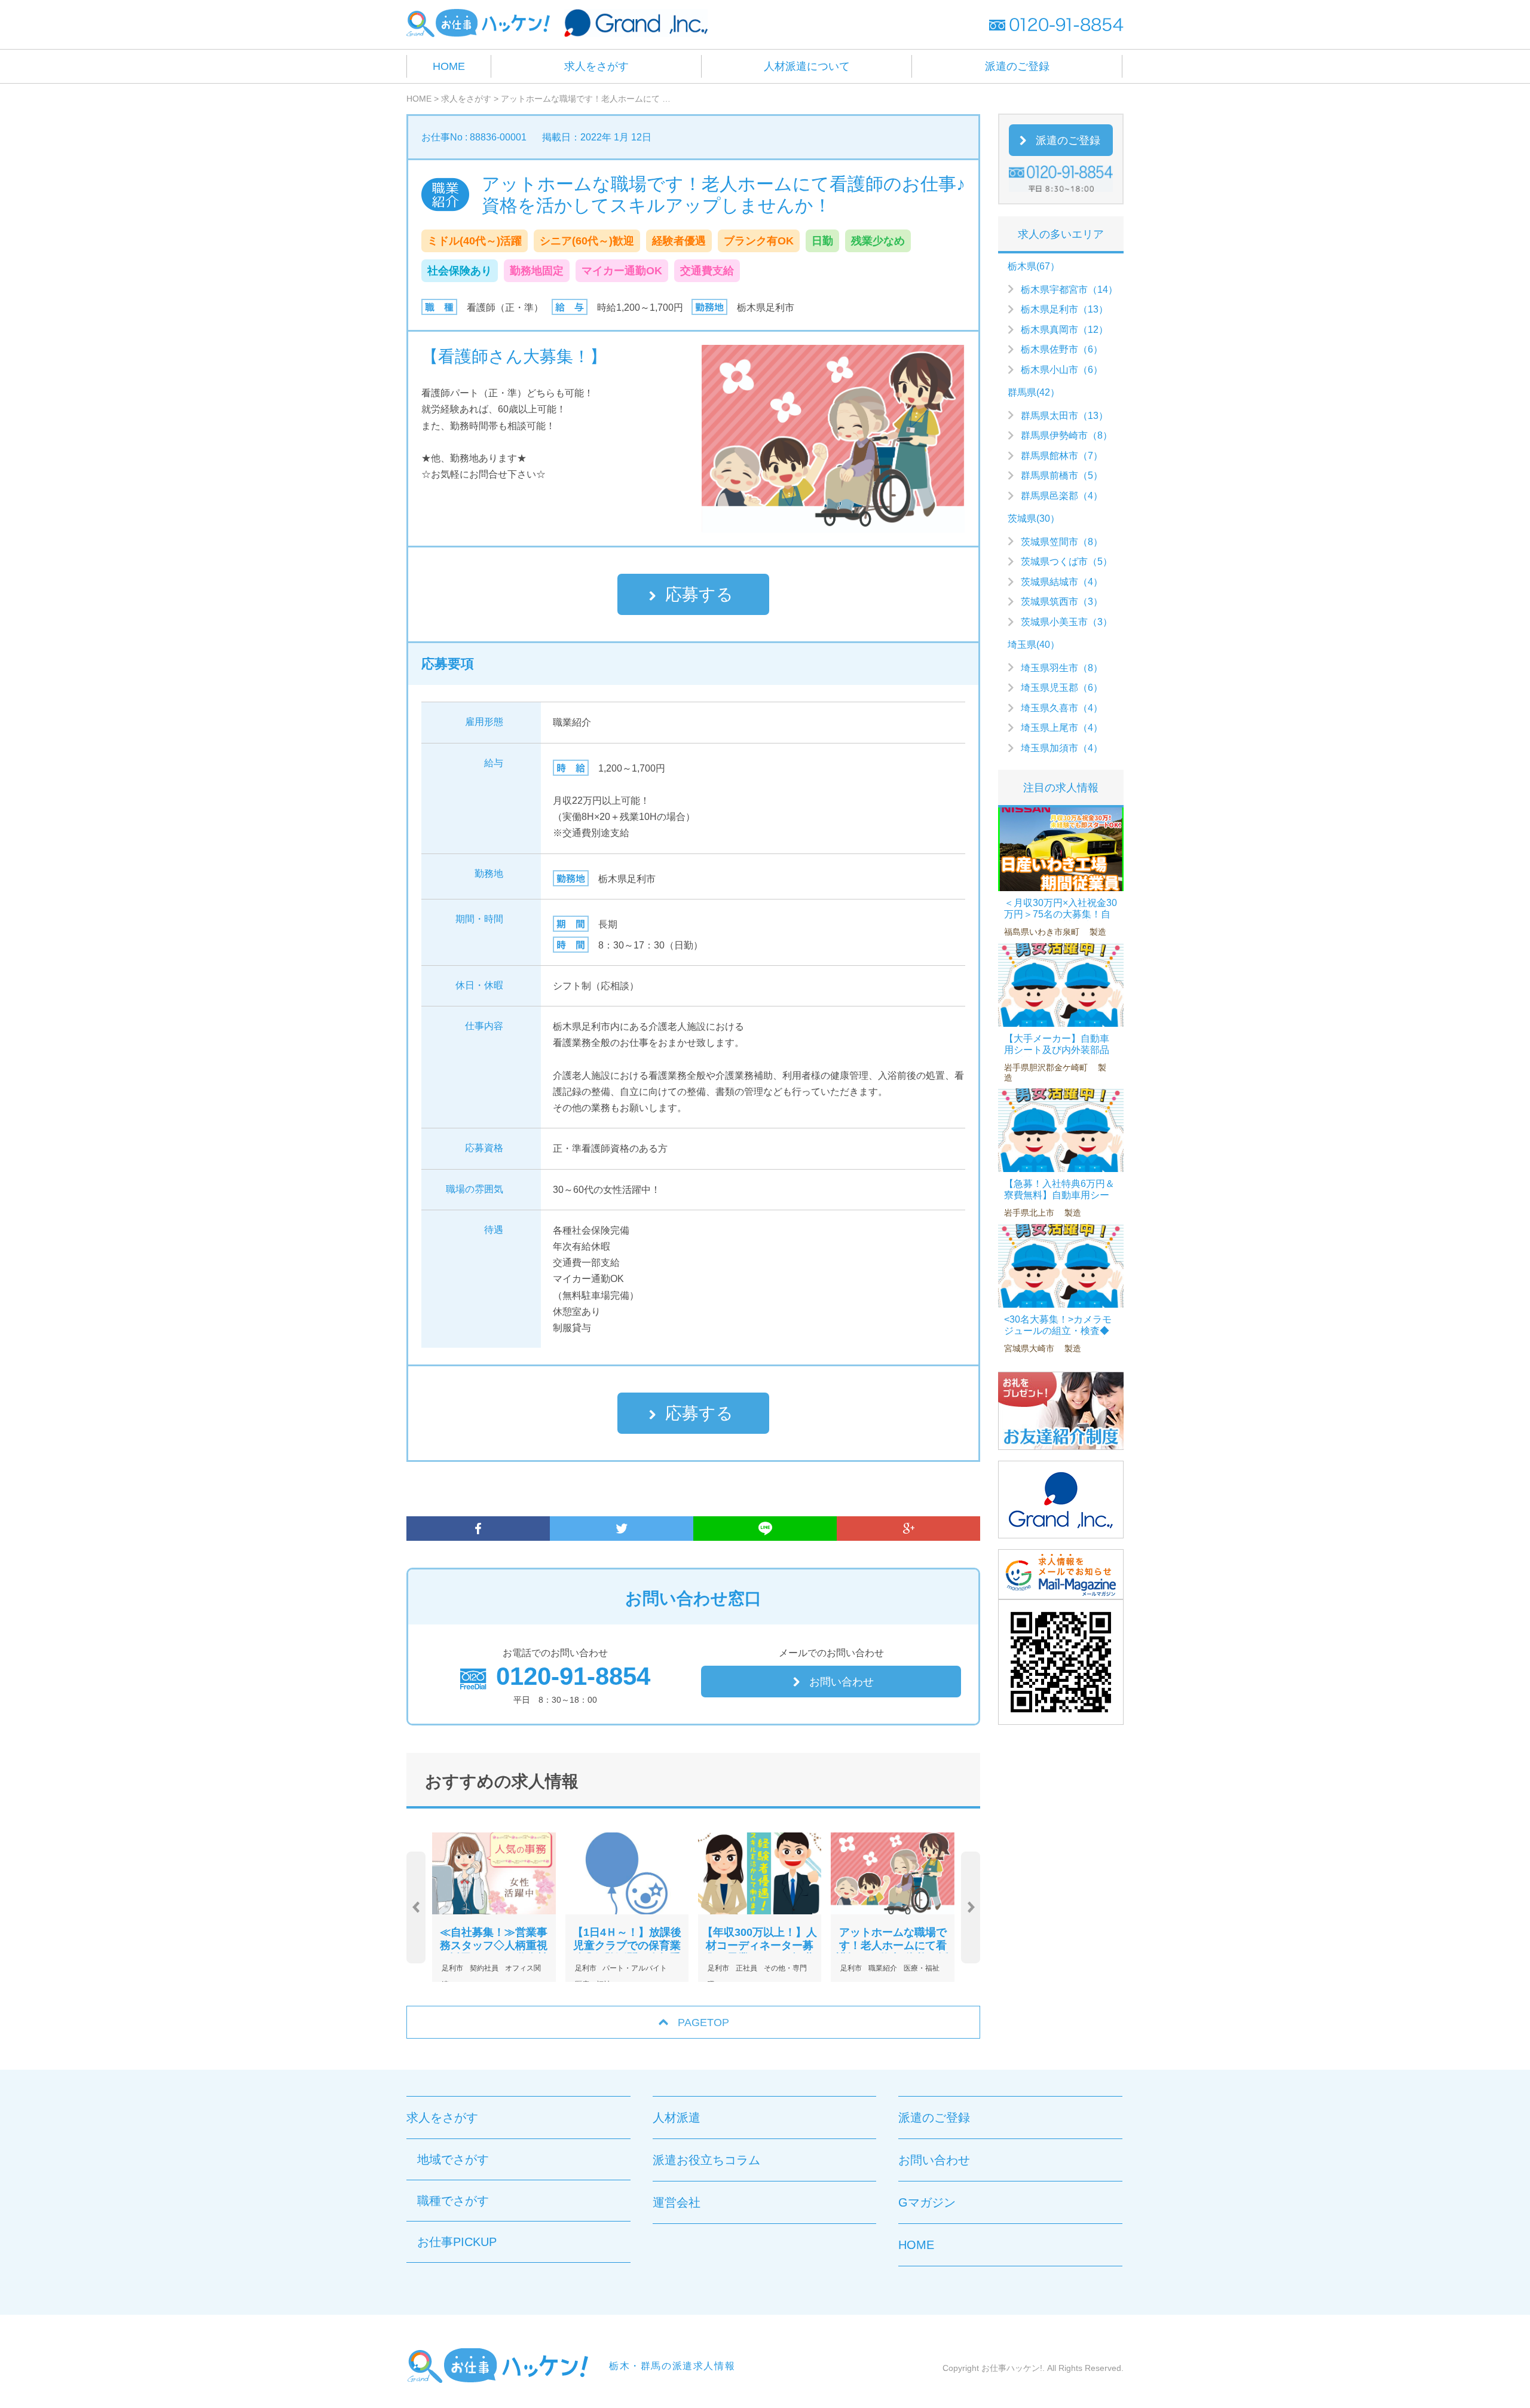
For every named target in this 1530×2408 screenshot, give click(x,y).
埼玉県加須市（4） (1062, 748)
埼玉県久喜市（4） (1062, 708)
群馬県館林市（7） (1062, 456)
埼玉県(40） (1034, 645)
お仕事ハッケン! (1012, 2368)
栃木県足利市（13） (1064, 309)
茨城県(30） (1034, 518)
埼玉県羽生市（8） (1062, 668)
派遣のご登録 (1017, 66)
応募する (699, 594)
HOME (449, 66)
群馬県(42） (1034, 392)
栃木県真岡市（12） (1064, 330)
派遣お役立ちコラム (706, 2160)
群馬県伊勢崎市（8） (1067, 435)
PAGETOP (703, 2023)
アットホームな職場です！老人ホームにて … (586, 99)
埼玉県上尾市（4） (1062, 728)
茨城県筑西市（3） (1062, 602)
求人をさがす (596, 66)
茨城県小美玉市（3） (1067, 622)
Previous (416, 1907)
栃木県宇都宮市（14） (1069, 290)
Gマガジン (927, 2202)
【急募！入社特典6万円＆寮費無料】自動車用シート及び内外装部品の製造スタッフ (1059, 1201)
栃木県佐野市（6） (1062, 349)
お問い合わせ (841, 1682)
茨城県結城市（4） (1062, 582)
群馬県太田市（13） (1064, 416)
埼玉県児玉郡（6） (1062, 688)
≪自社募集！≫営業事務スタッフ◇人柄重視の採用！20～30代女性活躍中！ (494, 1952)
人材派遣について (807, 66)
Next (971, 1907)
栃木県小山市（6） (1062, 370)
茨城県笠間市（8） (1062, 542)
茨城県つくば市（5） (1067, 562)
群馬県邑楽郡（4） (1062, 496)
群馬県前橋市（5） (1062, 475)
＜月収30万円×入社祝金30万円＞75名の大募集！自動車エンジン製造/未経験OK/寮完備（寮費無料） (1061, 920)
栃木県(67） (1034, 266)
